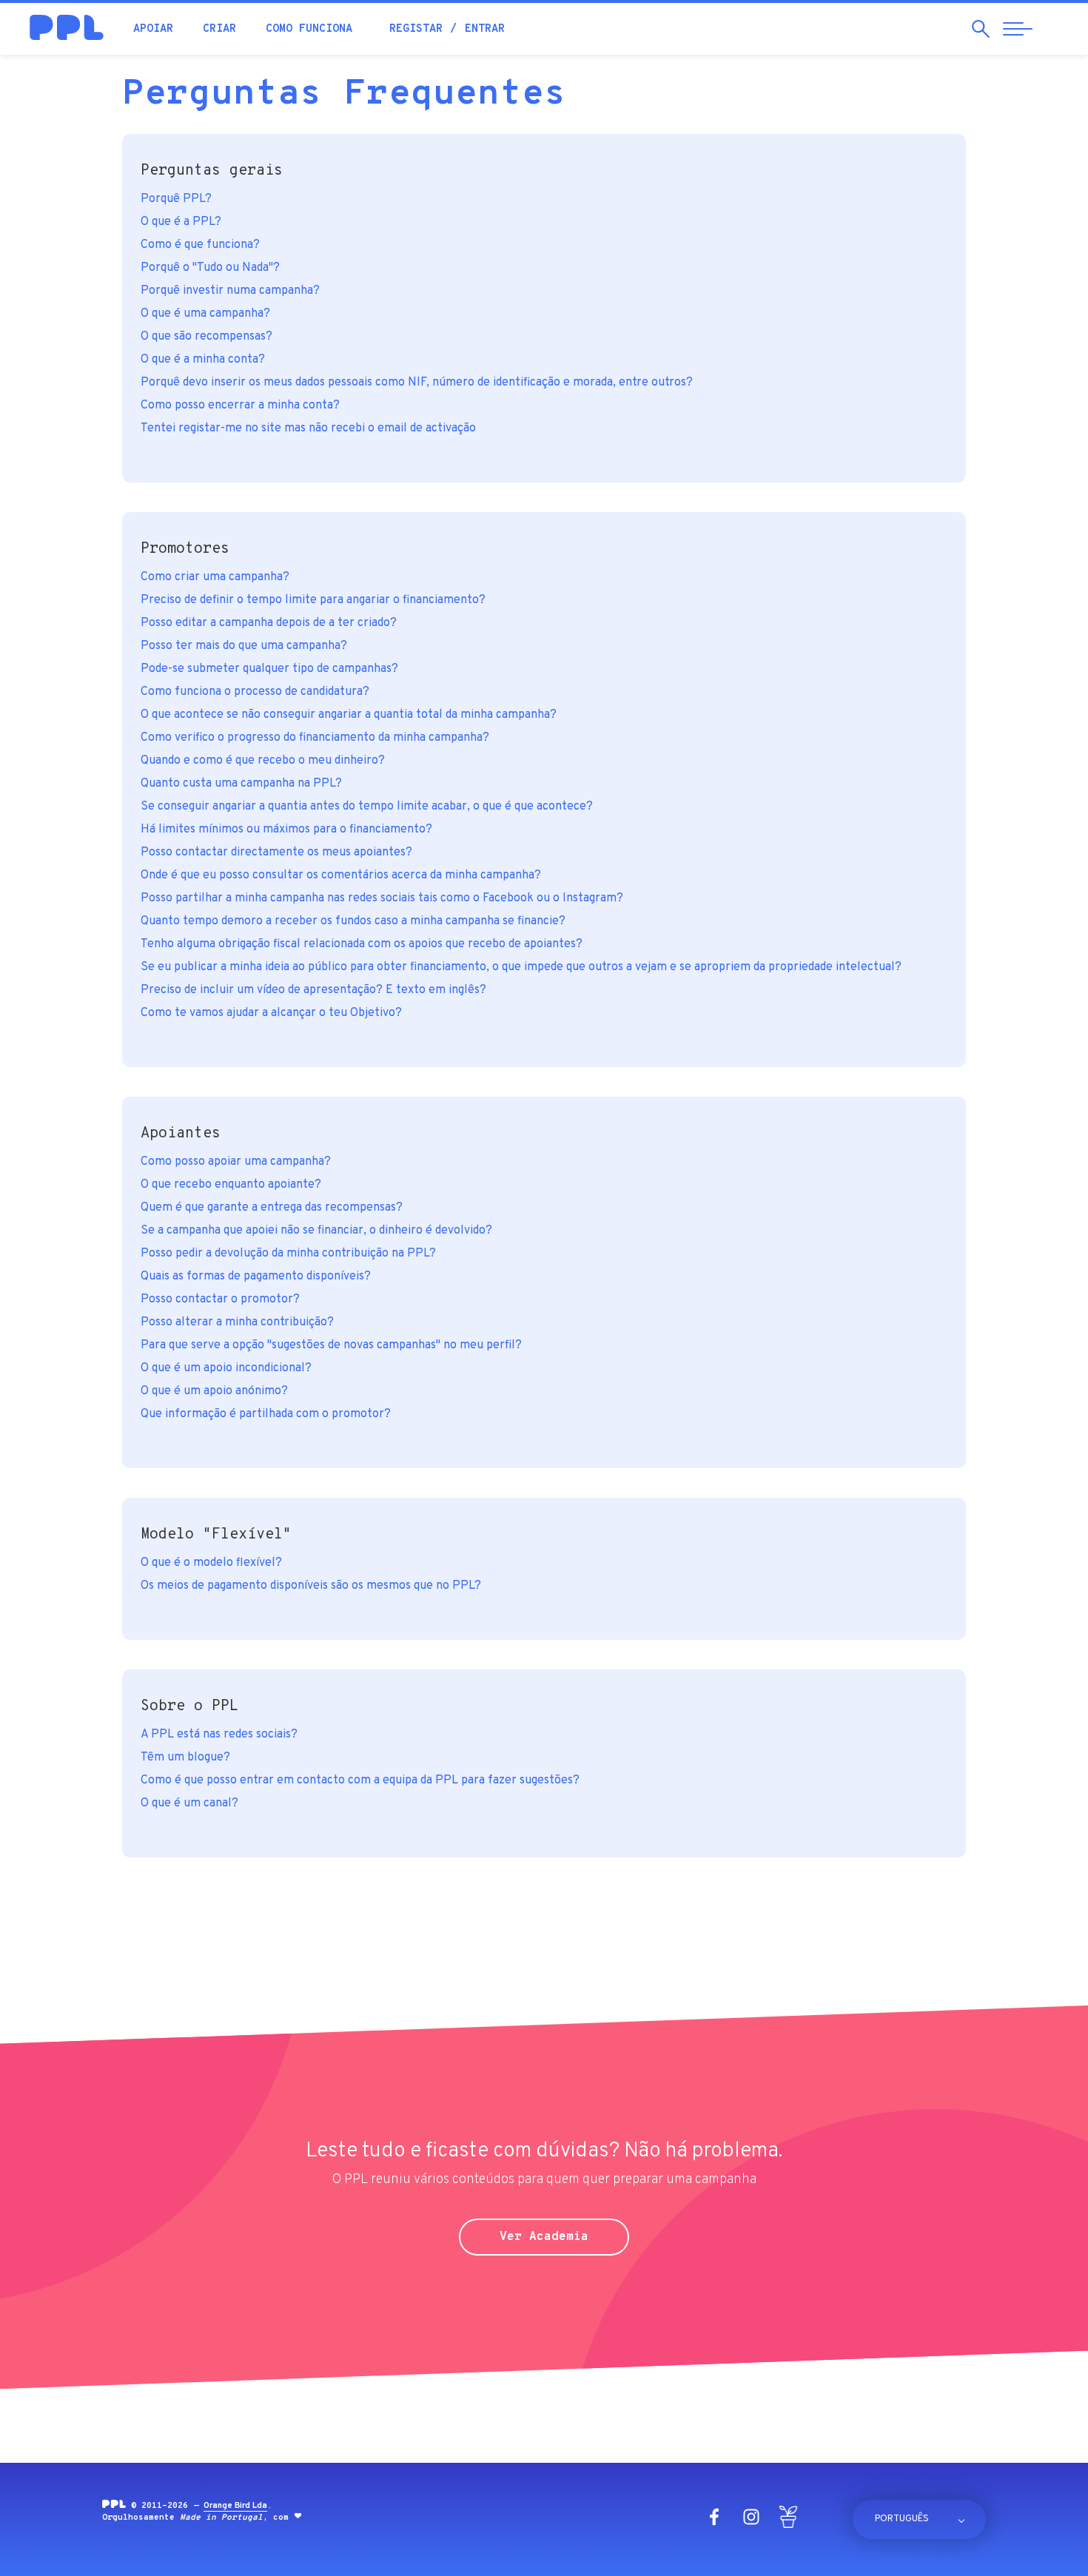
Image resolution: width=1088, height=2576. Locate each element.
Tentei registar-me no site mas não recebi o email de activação (308, 428)
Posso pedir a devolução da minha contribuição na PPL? (288, 1254)
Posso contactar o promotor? (220, 1299)
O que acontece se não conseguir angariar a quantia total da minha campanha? (349, 715)
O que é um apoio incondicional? (226, 1368)
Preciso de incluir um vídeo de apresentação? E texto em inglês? (313, 990)
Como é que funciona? (200, 245)
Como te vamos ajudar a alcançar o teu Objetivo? (271, 1013)
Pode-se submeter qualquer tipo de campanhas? (269, 669)
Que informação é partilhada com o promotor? (266, 1414)
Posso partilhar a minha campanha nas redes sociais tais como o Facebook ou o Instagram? (382, 898)
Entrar (485, 29)
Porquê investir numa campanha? (230, 291)
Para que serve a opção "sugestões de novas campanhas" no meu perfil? (331, 1345)
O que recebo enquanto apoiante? (231, 1185)
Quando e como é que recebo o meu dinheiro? (263, 761)
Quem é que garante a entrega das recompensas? (272, 1208)
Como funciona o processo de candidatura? (255, 692)
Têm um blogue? (185, 1758)
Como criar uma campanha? (215, 577)
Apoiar (153, 29)
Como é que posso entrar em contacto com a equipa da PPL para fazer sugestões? (360, 1780)
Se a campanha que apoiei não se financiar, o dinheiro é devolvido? (316, 1231)
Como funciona (309, 29)
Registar (416, 29)
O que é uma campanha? (205, 314)
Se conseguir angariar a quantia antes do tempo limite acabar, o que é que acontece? (367, 807)
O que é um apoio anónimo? (214, 1391)
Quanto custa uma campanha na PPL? (241, 784)
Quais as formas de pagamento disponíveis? (256, 1277)
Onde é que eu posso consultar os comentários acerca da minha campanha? (341, 875)
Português (902, 2519)
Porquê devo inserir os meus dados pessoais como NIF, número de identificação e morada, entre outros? (417, 383)
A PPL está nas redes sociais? (219, 1735)
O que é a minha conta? (203, 360)
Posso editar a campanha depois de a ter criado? (269, 623)
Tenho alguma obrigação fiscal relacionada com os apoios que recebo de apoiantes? (362, 944)
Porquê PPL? (176, 199)
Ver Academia (544, 2237)
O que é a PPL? (181, 222)
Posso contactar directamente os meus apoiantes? (276, 852)
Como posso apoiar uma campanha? (236, 1162)
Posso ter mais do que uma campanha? (244, 646)
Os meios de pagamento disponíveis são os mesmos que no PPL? (311, 1586)
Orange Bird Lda (235, 2506)
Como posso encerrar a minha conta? (240, 406)
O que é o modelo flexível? (211, 1563)
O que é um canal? (189, 1803)
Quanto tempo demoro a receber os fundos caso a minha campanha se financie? (353, 921)
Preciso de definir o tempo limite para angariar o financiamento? (313, 600)
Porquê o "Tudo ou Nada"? (210, 268)
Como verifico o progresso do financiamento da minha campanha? (315, 738)
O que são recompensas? (206, 337)
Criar (219, 29)
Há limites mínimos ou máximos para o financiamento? (286, 830)
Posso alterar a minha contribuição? (237, 1322)
